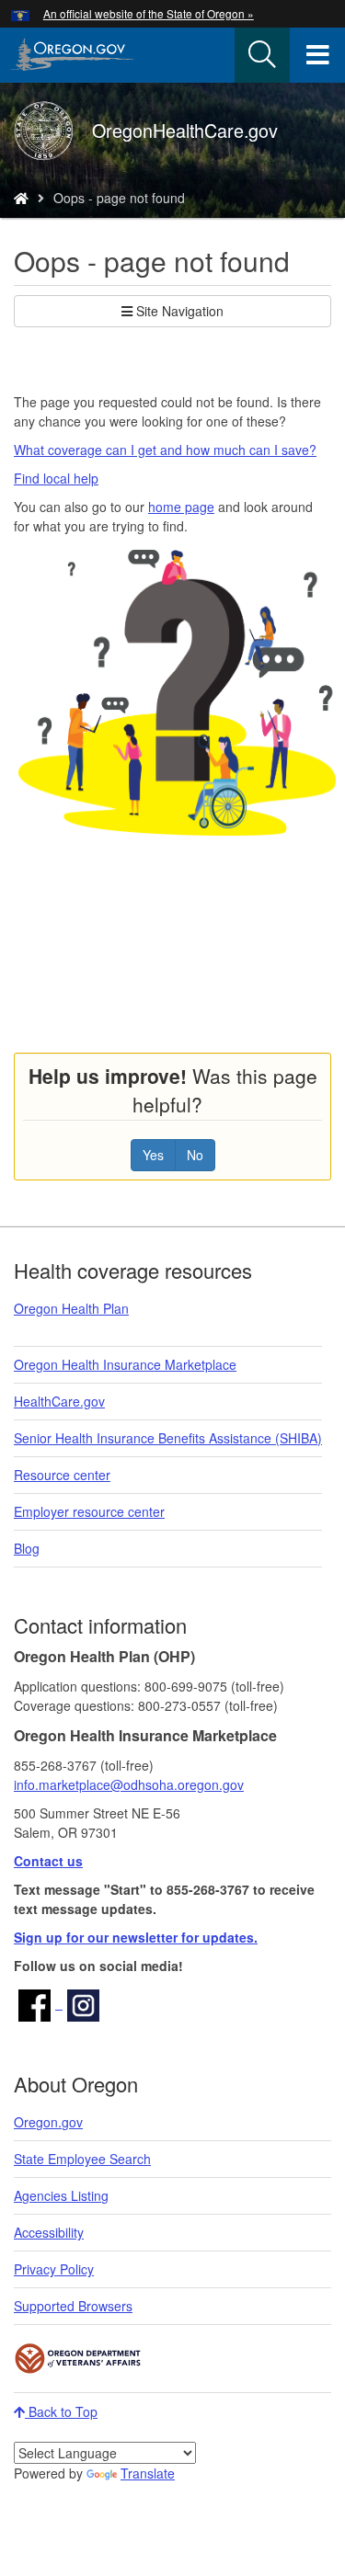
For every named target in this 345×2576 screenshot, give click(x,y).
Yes (153, 1155)
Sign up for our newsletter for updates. (136, 1937)
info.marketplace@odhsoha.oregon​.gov (129, 1784)
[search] (262, 55)
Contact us (48, 1861)
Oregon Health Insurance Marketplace (125, 1364)
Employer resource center (89, 1511)
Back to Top (61, 2411)
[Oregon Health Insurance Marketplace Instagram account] (83, 2003)
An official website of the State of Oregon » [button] (149, 13)
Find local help (56, 478)
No (195, 1155)
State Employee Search (82, 2159)
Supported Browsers (73, 2306)
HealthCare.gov (59, 1401)
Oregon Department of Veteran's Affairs (78, 2359)
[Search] (262, 55)
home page (181, 507)
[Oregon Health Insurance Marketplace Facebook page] (38, 2003)
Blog (27, 1548)
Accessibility (49, 2232)
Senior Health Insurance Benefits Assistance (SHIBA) (168, 1438)
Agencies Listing (61, 2195)
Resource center (62, 1475)
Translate (148, 2473)
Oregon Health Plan (71, 1308)
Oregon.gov (48, 2122)
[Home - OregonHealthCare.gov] (21, 198)
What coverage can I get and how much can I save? (165, 450)
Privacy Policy (54, 2269)
